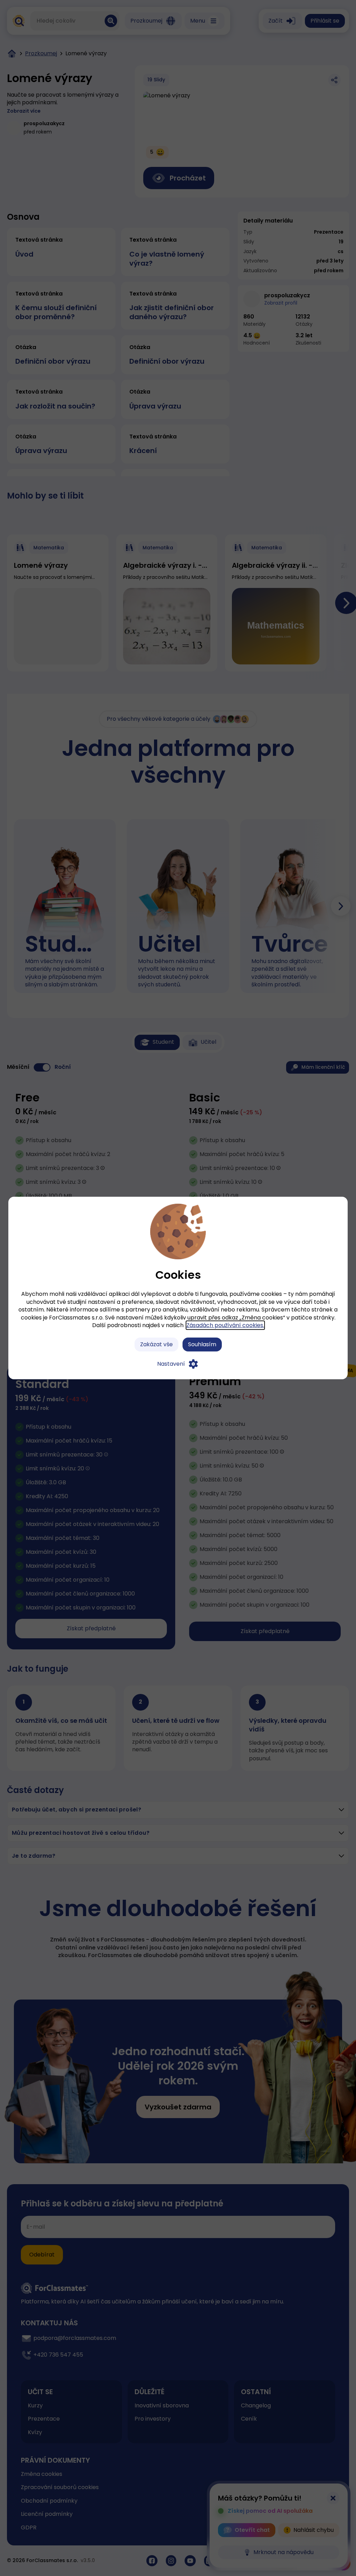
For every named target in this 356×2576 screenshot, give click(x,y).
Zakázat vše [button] (156, 1344)
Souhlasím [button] (202, 1344)
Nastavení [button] (171, 1364)
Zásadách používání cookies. (225, 1325)
